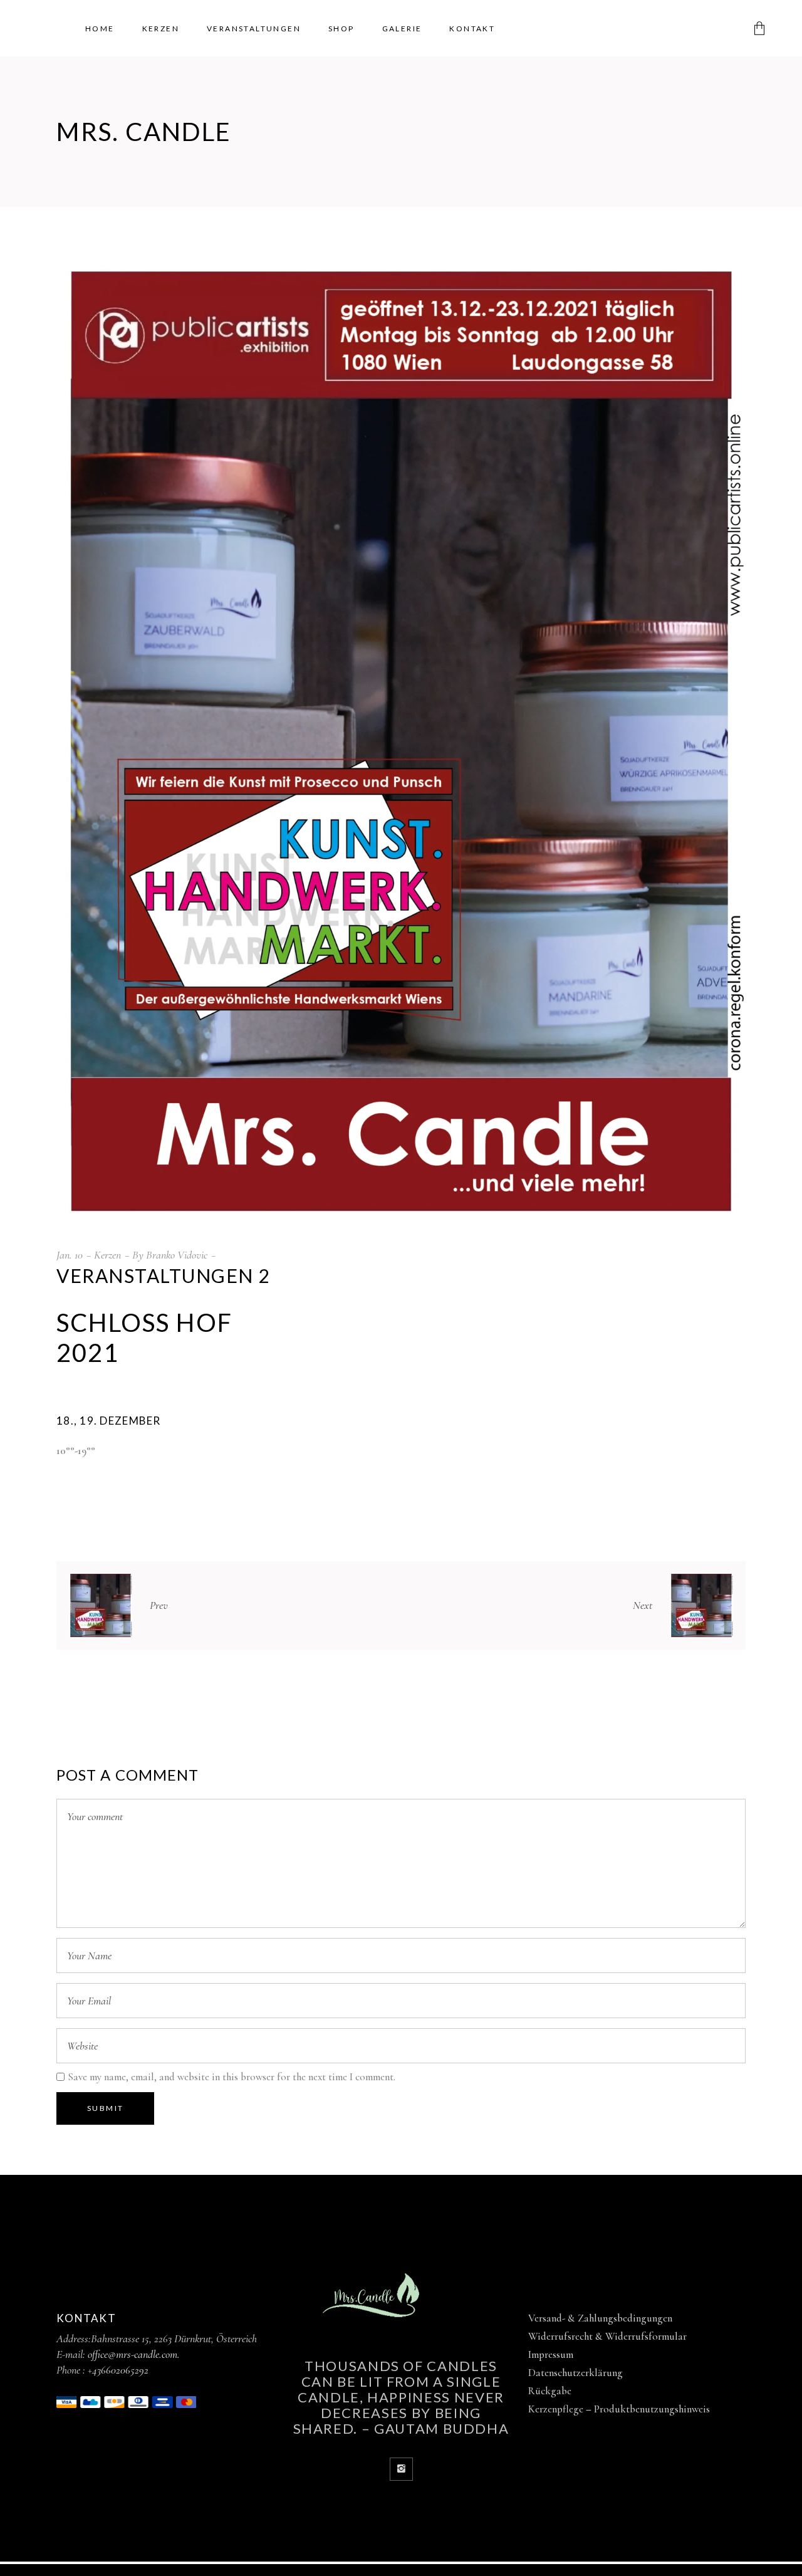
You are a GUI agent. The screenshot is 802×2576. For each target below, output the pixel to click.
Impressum (551, 2354)
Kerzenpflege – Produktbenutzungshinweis (619, 2409)
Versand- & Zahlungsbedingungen (600, 2318)
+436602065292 (118, 2370)
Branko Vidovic (177, 1255)
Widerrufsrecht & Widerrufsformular (607, 2336)
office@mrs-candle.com (133, 2354)
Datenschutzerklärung (575, 2373)
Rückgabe (550, 2391)
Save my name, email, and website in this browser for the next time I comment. (232, 2077)
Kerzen (107, 1255)
